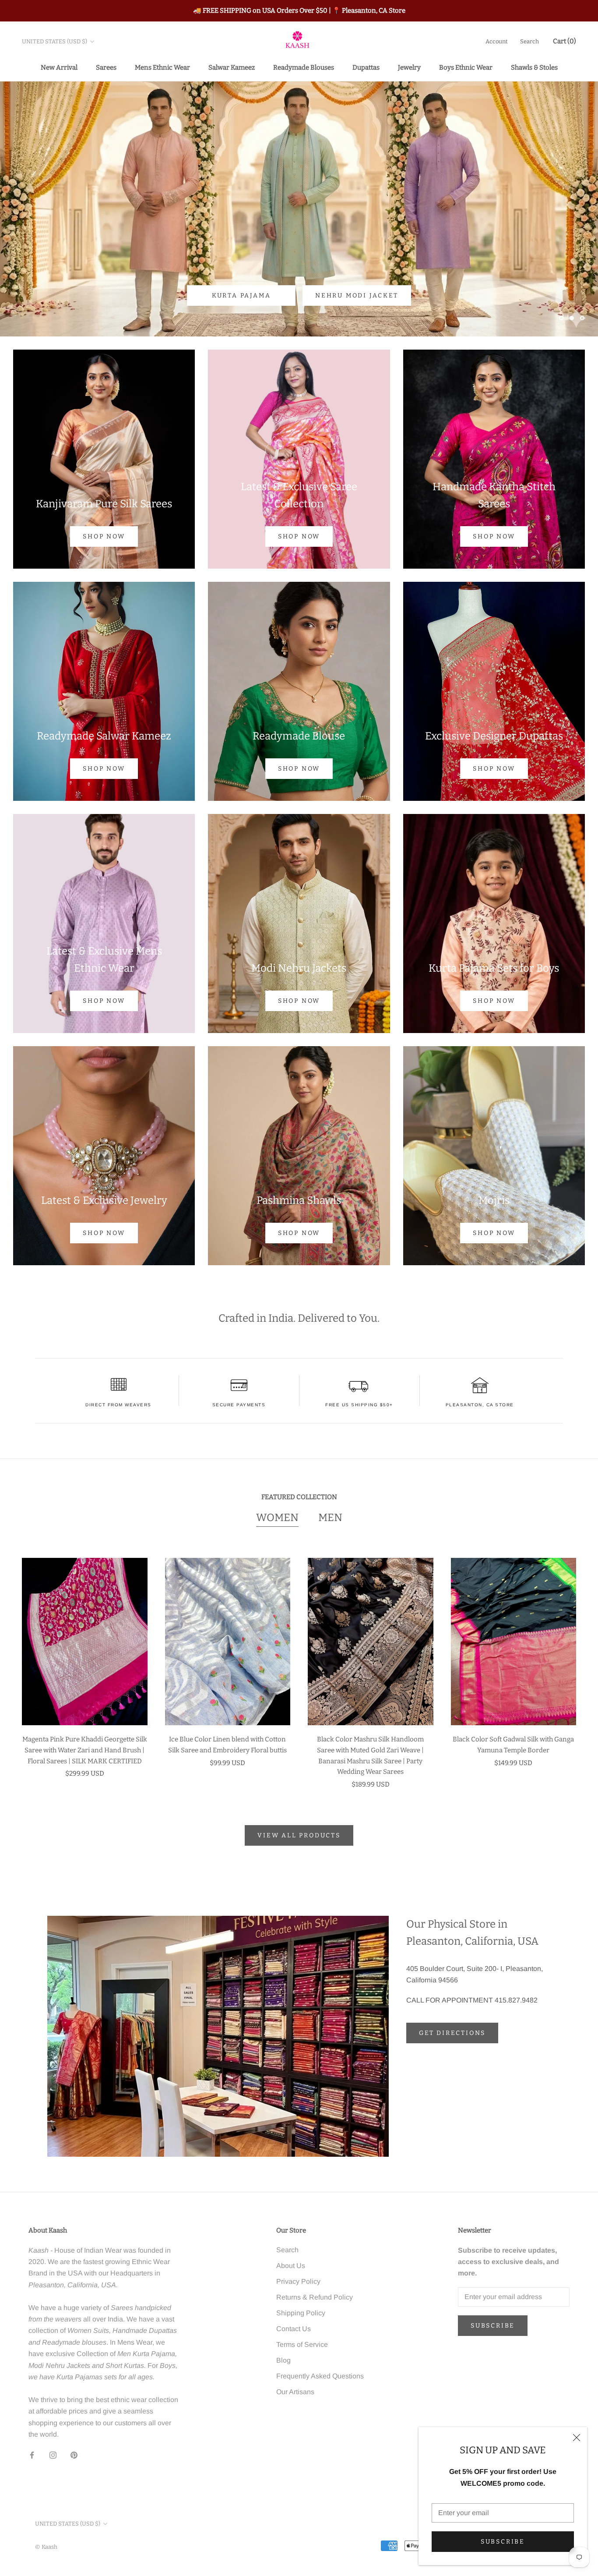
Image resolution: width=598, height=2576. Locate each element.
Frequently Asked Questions (320, 2376)
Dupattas (366, 67)
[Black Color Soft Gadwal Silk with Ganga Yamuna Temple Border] (514, 1642)
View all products (299, 1835)
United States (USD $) (55, 41)
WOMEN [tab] (277, 1518)
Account (497, 41)
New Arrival (59, 67)
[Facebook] (32, 2455)
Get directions (452, 2033)
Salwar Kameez (232, 67)
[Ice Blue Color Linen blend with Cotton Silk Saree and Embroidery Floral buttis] (228, 1642)
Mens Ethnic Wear (162, 67)
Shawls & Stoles (534, 67)
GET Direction (346, 295)
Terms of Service (302, 2344)
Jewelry (409, 67)
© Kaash (46, 2547)
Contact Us (294, 2329)
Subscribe (503, 2542)
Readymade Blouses (304, 67)
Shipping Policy (301, 2313)
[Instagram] (53, 2455)
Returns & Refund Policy (315, 2297)
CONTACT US (252, 295)
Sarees (106, 67)
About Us (291, 2266)
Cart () (565, 41)
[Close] (577, 2438)
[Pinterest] (74, 2455)
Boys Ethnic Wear (466, 67)
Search (529, 41)
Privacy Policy (298, 2281)
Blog (283, 2360)
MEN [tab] (330, 1518)
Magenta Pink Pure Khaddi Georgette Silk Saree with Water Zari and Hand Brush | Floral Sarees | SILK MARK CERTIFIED (85, 1750)
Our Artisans (295, 2392)
